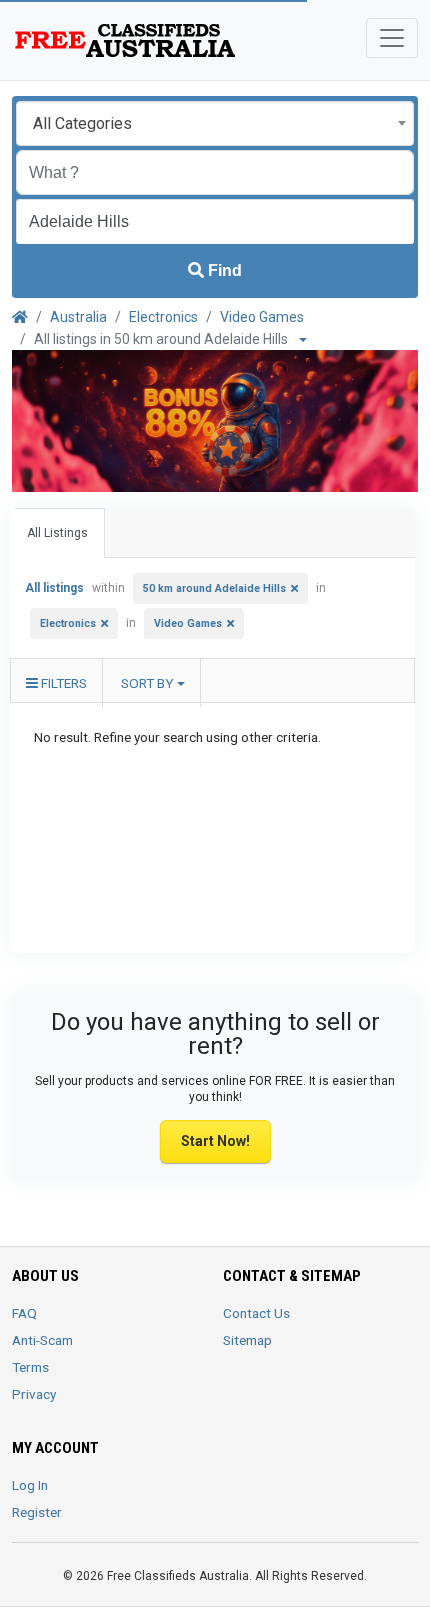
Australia (78, 317)
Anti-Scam (42, 1340)
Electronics (163, 317)
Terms (30, 1367)
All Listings (57, 533)
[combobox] (215, 123)
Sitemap (247, 1340)
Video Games (262, 317)
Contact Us (256, 1313)
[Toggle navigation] (392, 38)
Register (37, 1512)
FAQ (24, 1313)
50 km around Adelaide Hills (214, 588)
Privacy (34, 1394)
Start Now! (215, 1141)
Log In (30, 1485)
